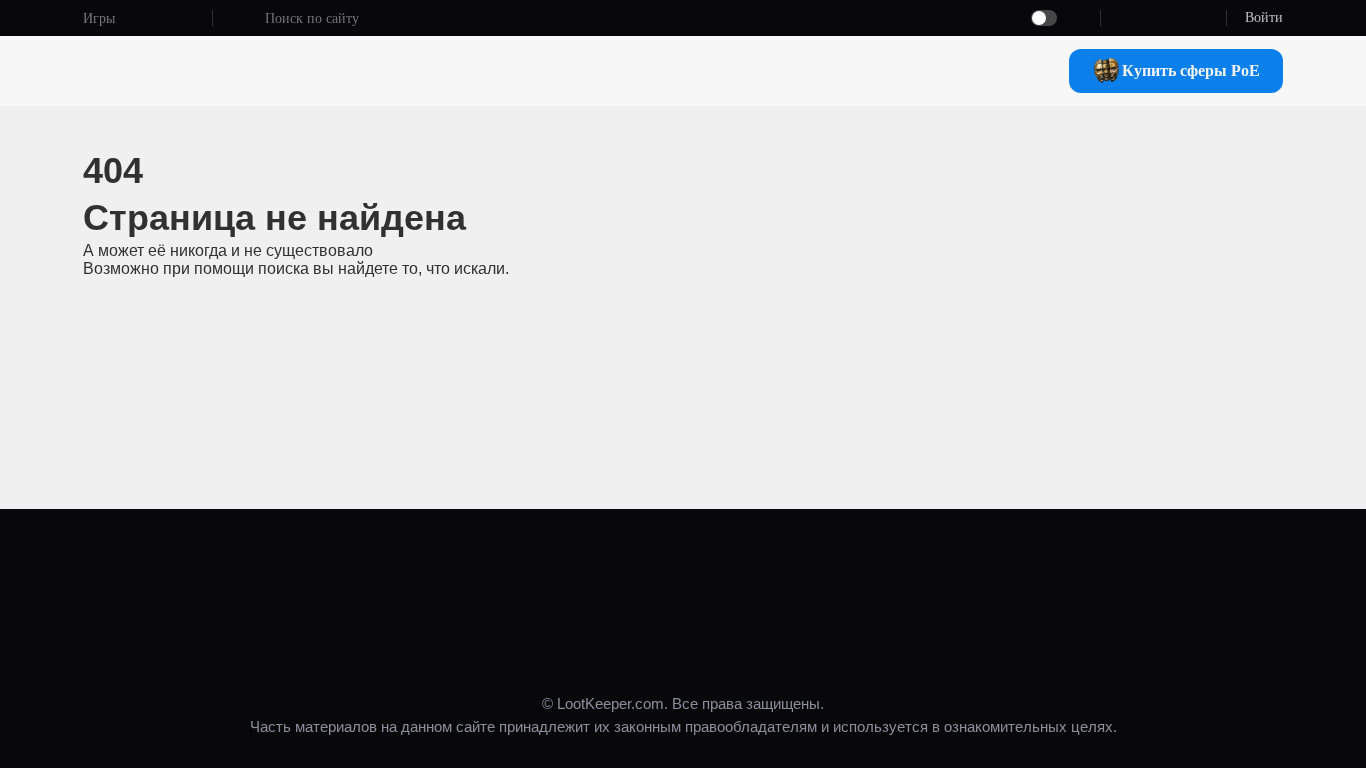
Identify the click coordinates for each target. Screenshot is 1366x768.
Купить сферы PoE (1191, 70)
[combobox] (601, 19)
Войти (1264, 17)
